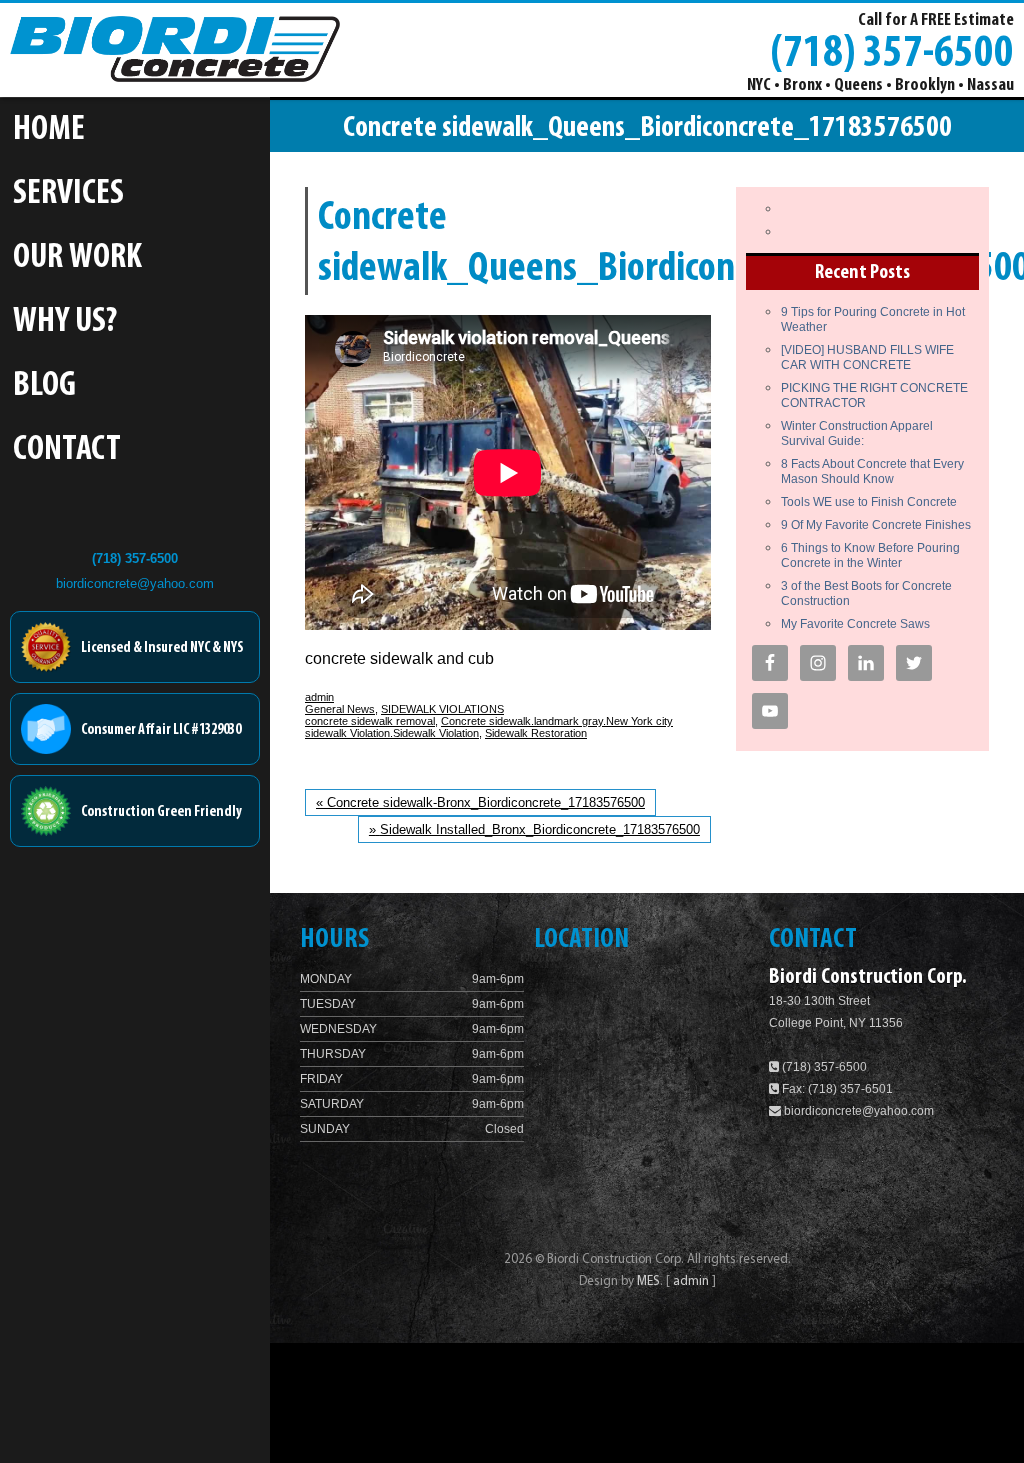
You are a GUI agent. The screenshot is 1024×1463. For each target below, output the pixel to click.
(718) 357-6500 (892, 51)
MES (648, 1281)
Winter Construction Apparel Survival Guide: (857, 433)
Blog (44, 386)
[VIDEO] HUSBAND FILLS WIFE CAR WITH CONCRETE (867, 357)
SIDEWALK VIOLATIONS (442, 709)
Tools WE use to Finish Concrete (869, 502)
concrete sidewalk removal (370, 721)
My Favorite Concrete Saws (855, 624)
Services (68, 194)
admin (319, 697)
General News (340, 709)
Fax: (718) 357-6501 (836, 1089)
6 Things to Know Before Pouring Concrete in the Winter (870, 555)
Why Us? (65, 322)
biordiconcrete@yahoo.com (135, 583)
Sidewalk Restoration (536, 733)
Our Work (77, 258)
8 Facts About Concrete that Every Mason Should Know (872, 471)
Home (49, 130)
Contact (67, 450)
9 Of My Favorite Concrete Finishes (876, 525)
